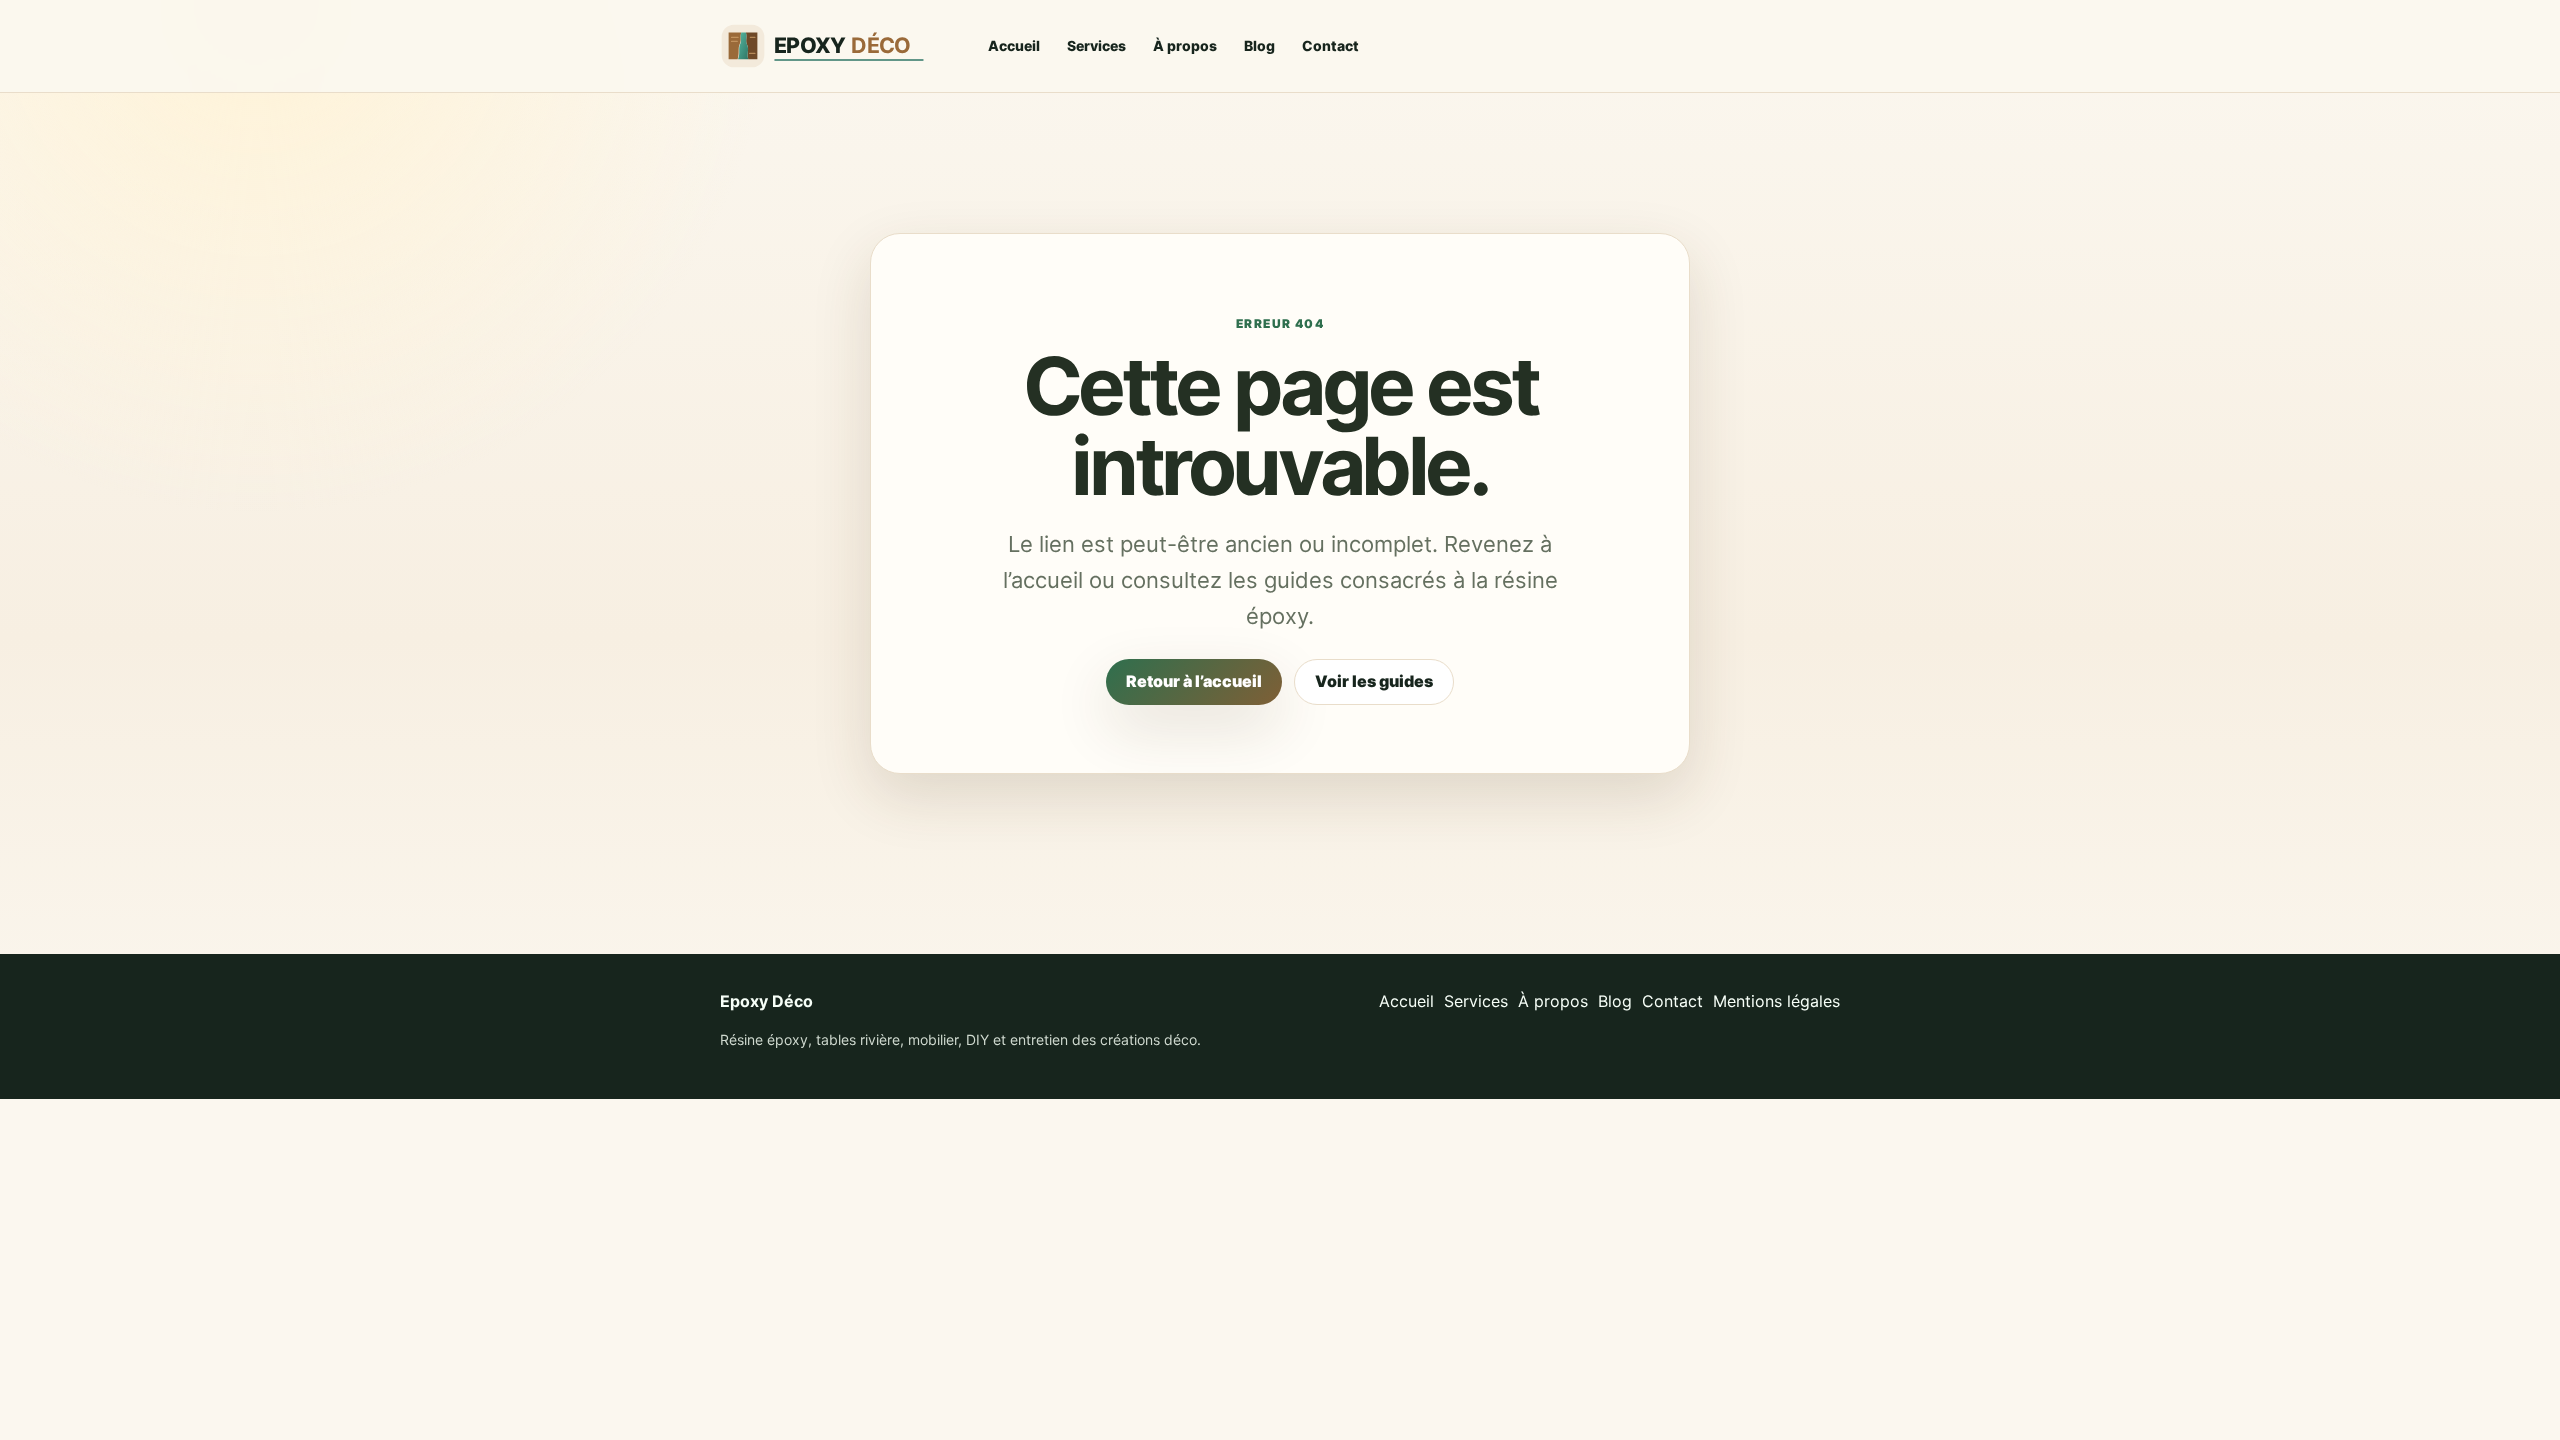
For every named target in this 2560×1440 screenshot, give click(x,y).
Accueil (1014, 45)
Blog (1259, 45)
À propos (1185, 45)
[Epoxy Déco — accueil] (835, 46)
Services (1096, 45)
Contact (1330, 45)
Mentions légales (1776, 1001)
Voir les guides (1374, 681)
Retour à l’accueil (1194, 681)
